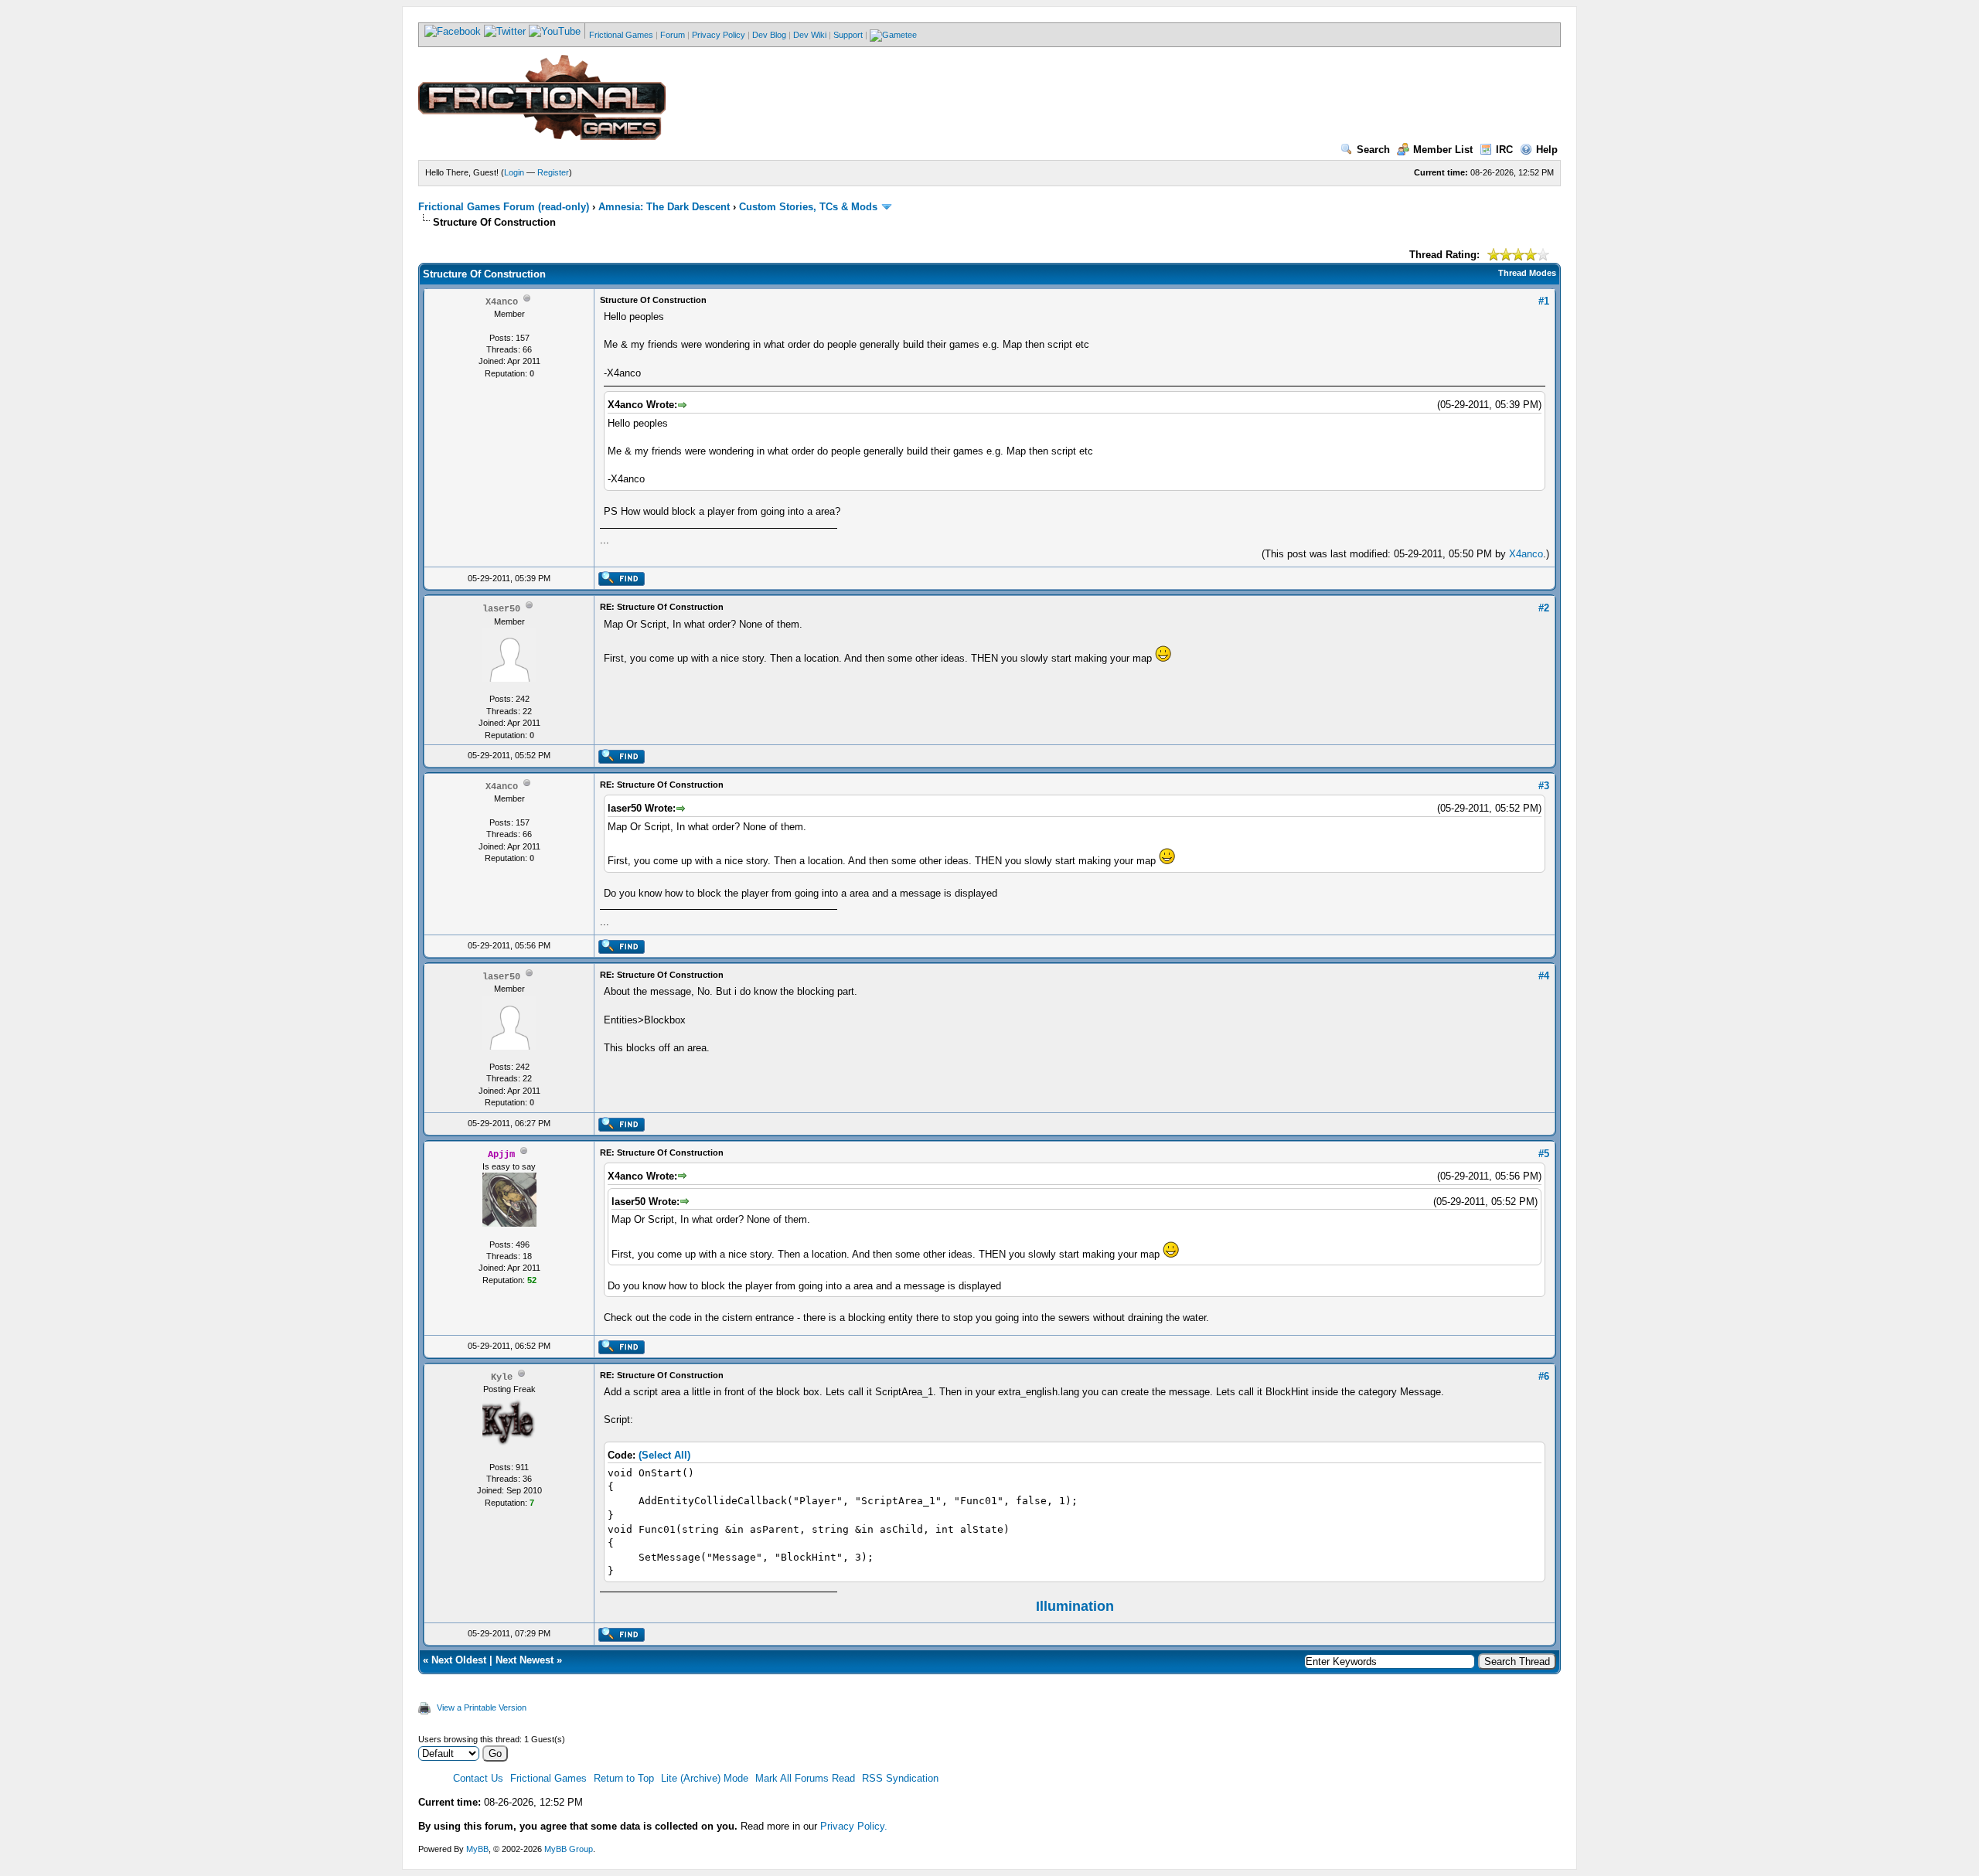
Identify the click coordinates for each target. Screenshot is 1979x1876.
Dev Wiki (810, 35)
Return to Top (624, 1778)
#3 (1544, 786)
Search (1373, 150)
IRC (1504, 150)
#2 (1544, 608)
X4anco (1526, 554)
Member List (1443, 150)
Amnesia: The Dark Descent (664, 207)
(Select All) (664, 1455)
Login (514, 172)
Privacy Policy (719, 35)
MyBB (477, 1849)
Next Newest (525, 1660)
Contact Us (478, 1778)
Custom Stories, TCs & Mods (808, 207)
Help (1547, 150)
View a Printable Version (482, 1707)
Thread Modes (1527, 273)
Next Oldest (459, 1660)
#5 (1544, 1154)
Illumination (1075, 1606)
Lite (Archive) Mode (705, 1778)
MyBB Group (569, 1849)
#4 (1544, 976)
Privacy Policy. (854, 1826)
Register (553, 172)
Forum (673, 35)
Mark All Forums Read (805, 1778)
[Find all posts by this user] (621, 583)
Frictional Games (621, 35)
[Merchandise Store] (893, 35)
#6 (1544, 1376)
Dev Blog (769, 35)
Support (848, 35)
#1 (1544, 301)
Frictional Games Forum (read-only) (504, 207)
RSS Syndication (900, 1778)
